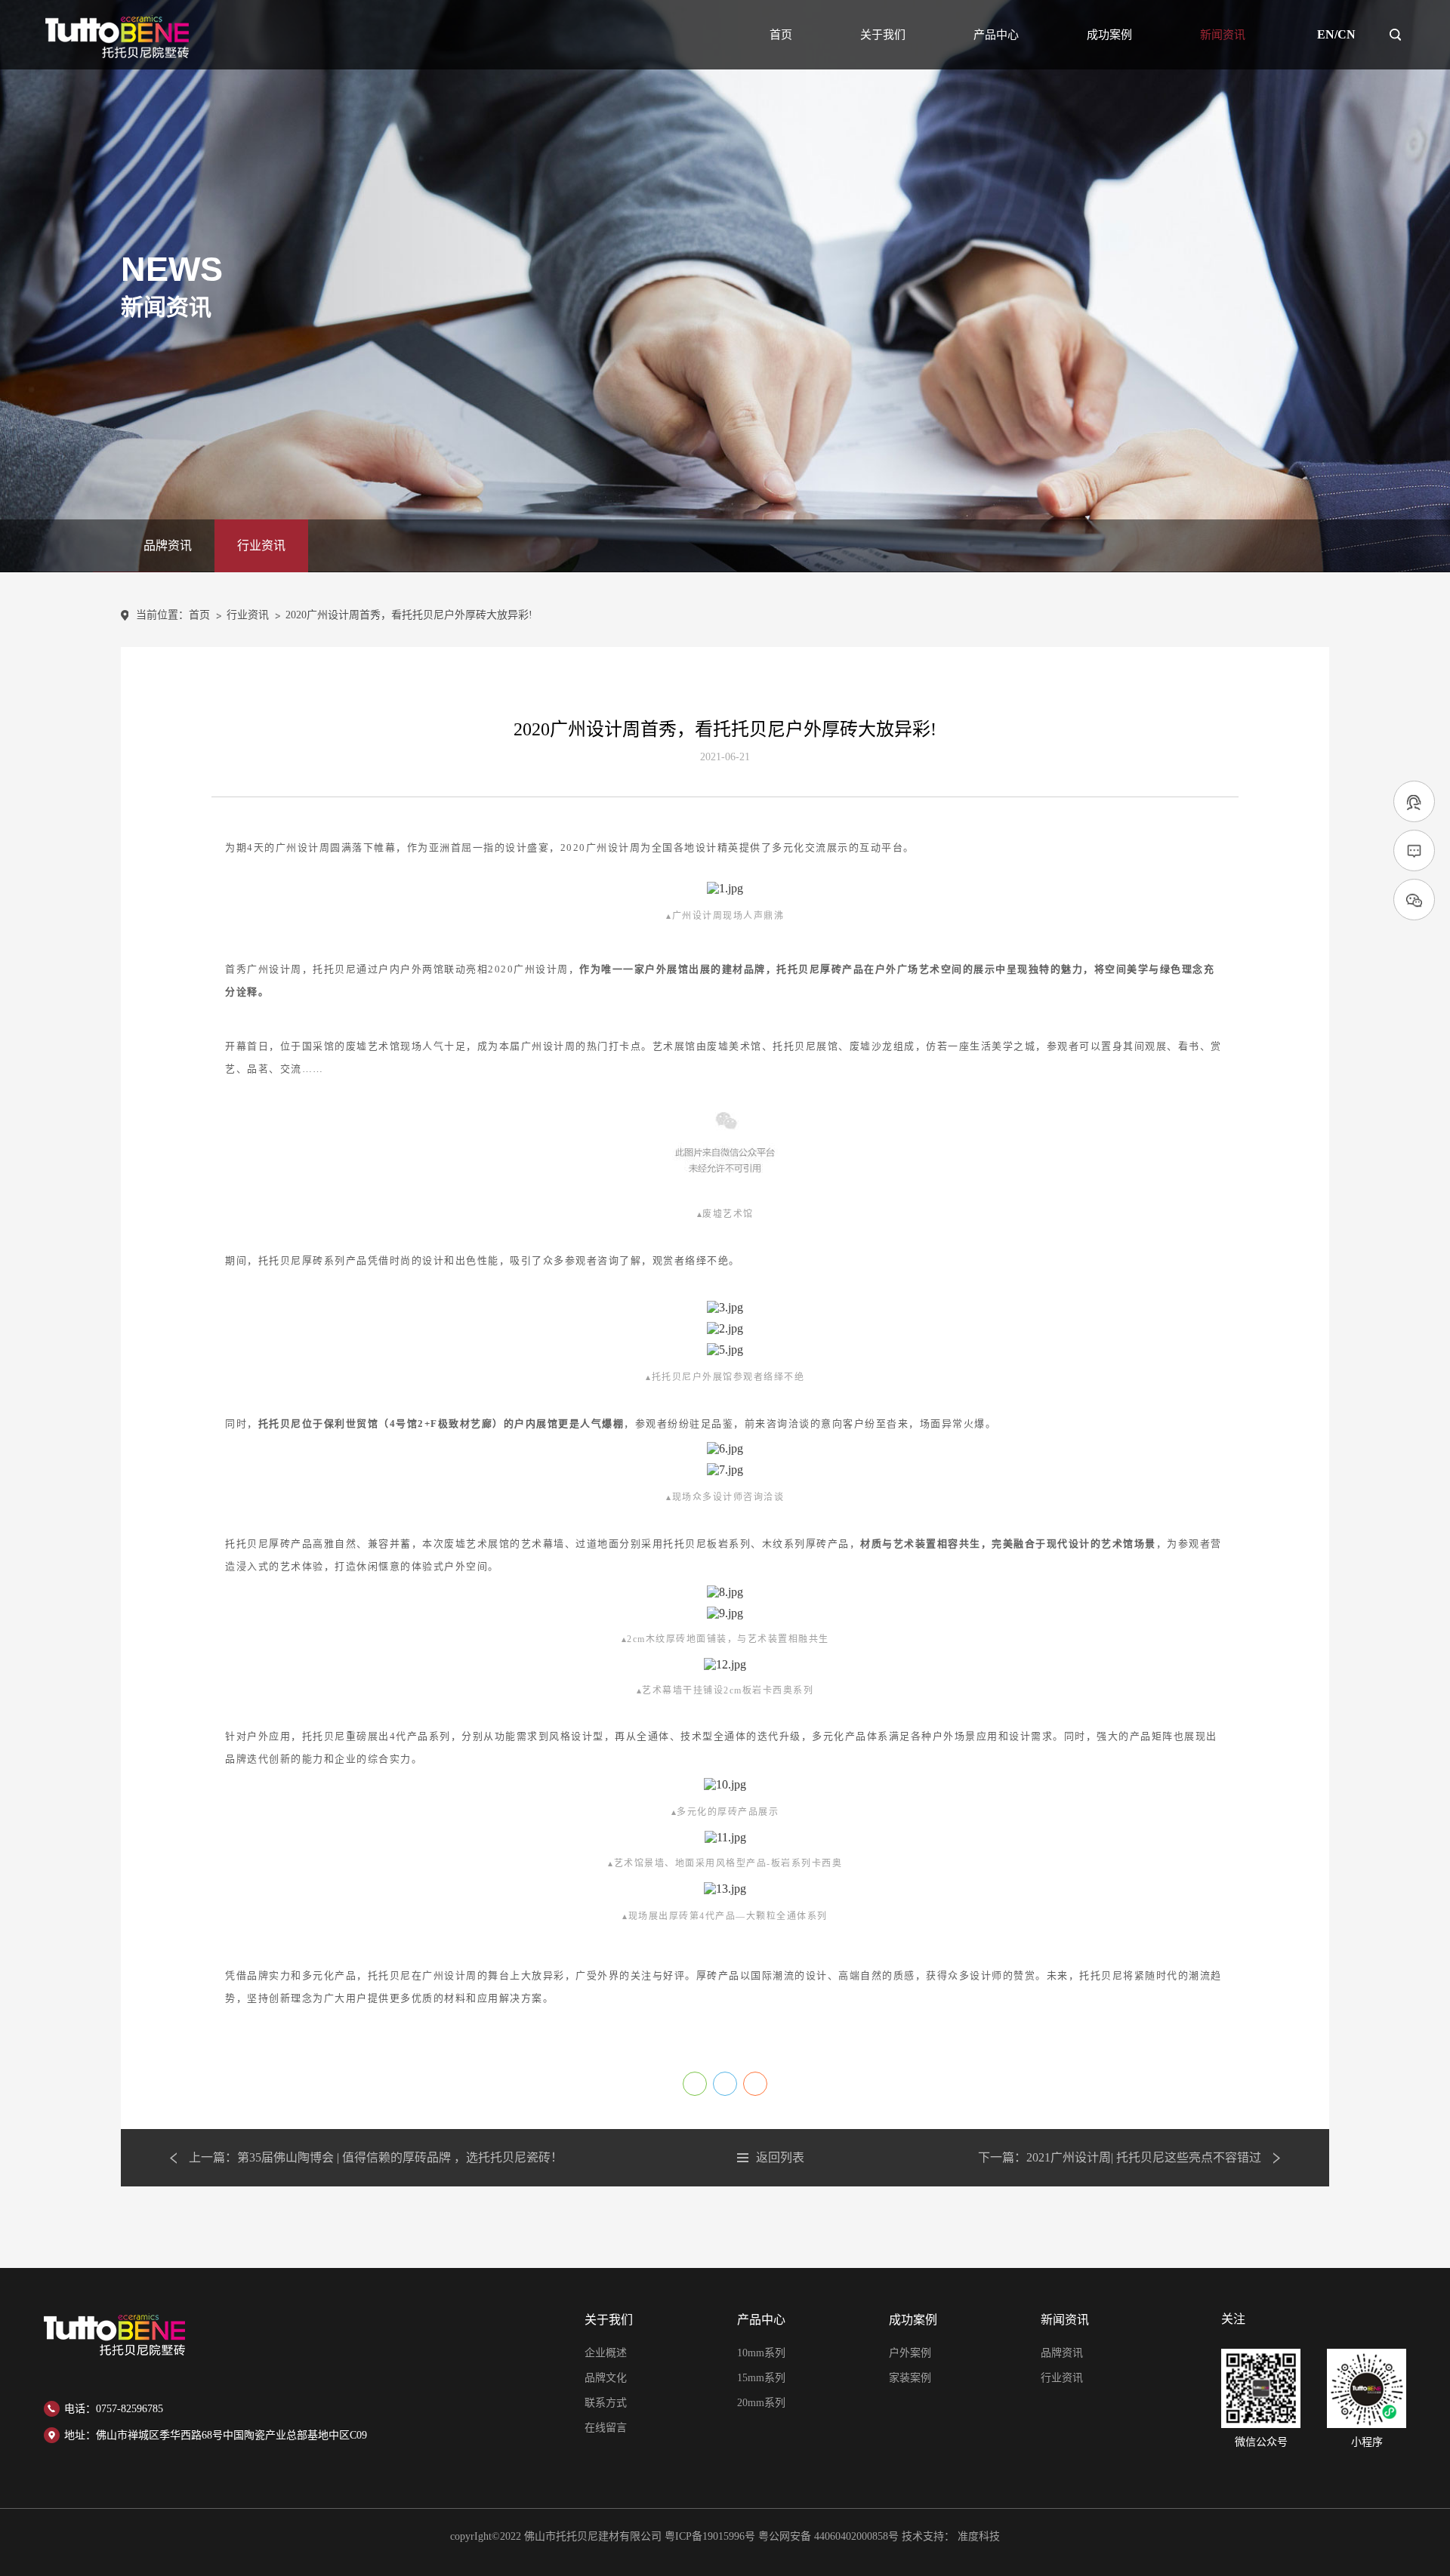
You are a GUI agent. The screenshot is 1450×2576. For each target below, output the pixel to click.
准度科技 (979, 2536)
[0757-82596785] (1414, 802)
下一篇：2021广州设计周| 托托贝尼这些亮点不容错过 (1120, 2158)
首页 (781, 35)
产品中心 (996, 35)
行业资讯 (261, 545)
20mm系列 (761, 2403)
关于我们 (883, 35)
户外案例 (910, 2353)
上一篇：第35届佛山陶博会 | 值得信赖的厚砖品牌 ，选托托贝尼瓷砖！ (376, 2158)
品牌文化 (606, 2378)
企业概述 (606, 2353)
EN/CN (1336, 35)
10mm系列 (761, 2353)
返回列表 (780, 2158)
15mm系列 (761, 2378)
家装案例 (910, 2378)
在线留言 (606, 2428)
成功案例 (1109, 35)
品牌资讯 (168, 545)
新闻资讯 (1223, 35)
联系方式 (606, 2403)
